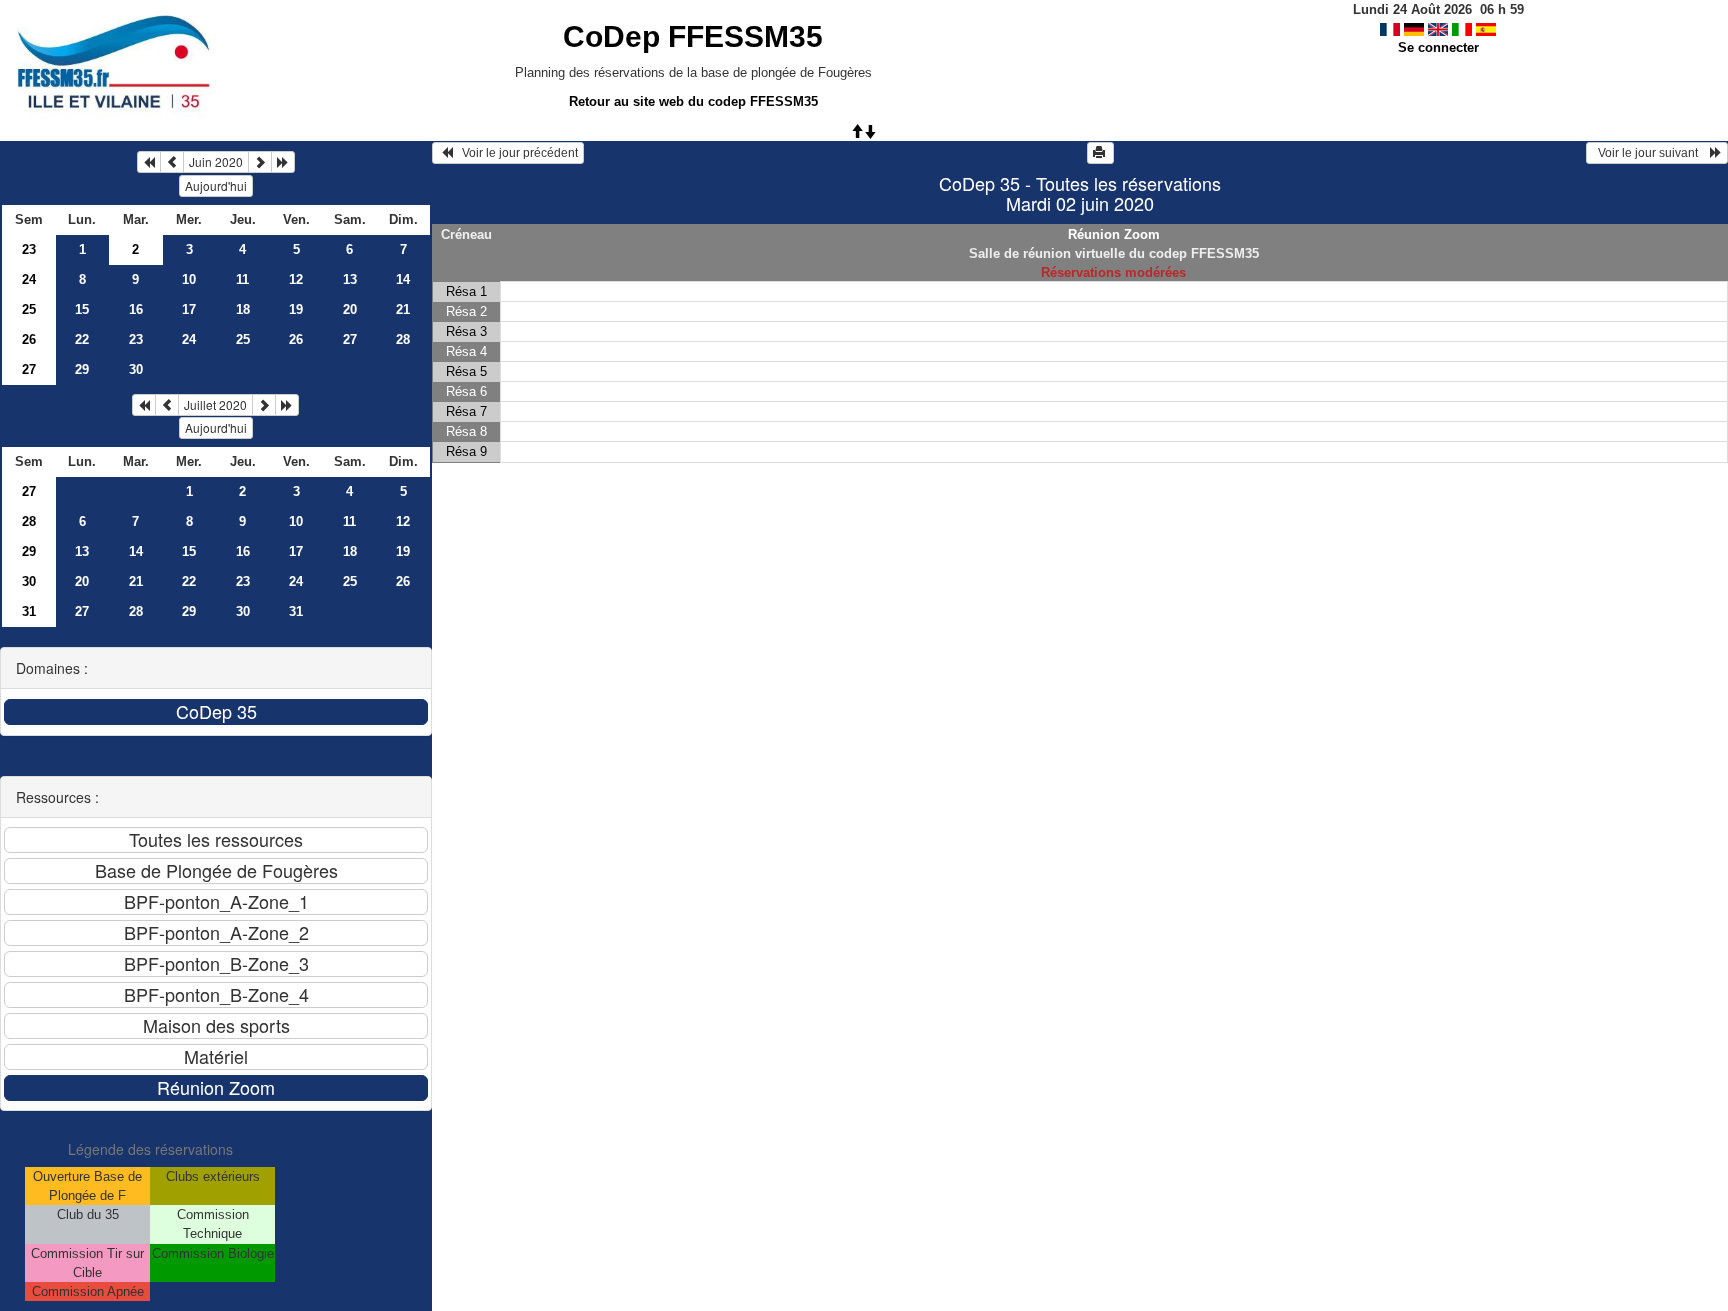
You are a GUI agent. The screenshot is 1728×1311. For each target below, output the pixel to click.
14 (403, 279)
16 (136, 309)
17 (189, 309)
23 (29, 249)
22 (82, 339)
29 (82, 369)
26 (29, 339)
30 (136, 369)
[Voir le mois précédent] (172, 162)
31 (29, 611)
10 (189, 279)
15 (82, 309)
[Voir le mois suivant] (260, 162)
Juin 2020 (216, 161)
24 (29, 279)
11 (242, 279)
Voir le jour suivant (1651, 153)
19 (296, 309)
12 (296, 279)
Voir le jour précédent (515, 153)
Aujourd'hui (216, 185)
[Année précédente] (149, 162)
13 (350, 279)
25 (29, 309)
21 (403, 309)
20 (350, 309)
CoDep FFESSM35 (693, 36)
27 (350, 339)
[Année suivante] (283, 162)
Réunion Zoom (1114, 234)
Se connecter (1438, 47)
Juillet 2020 (215, 404)
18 (243, 309)
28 (403, 339)
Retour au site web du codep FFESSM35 (693, 101)
